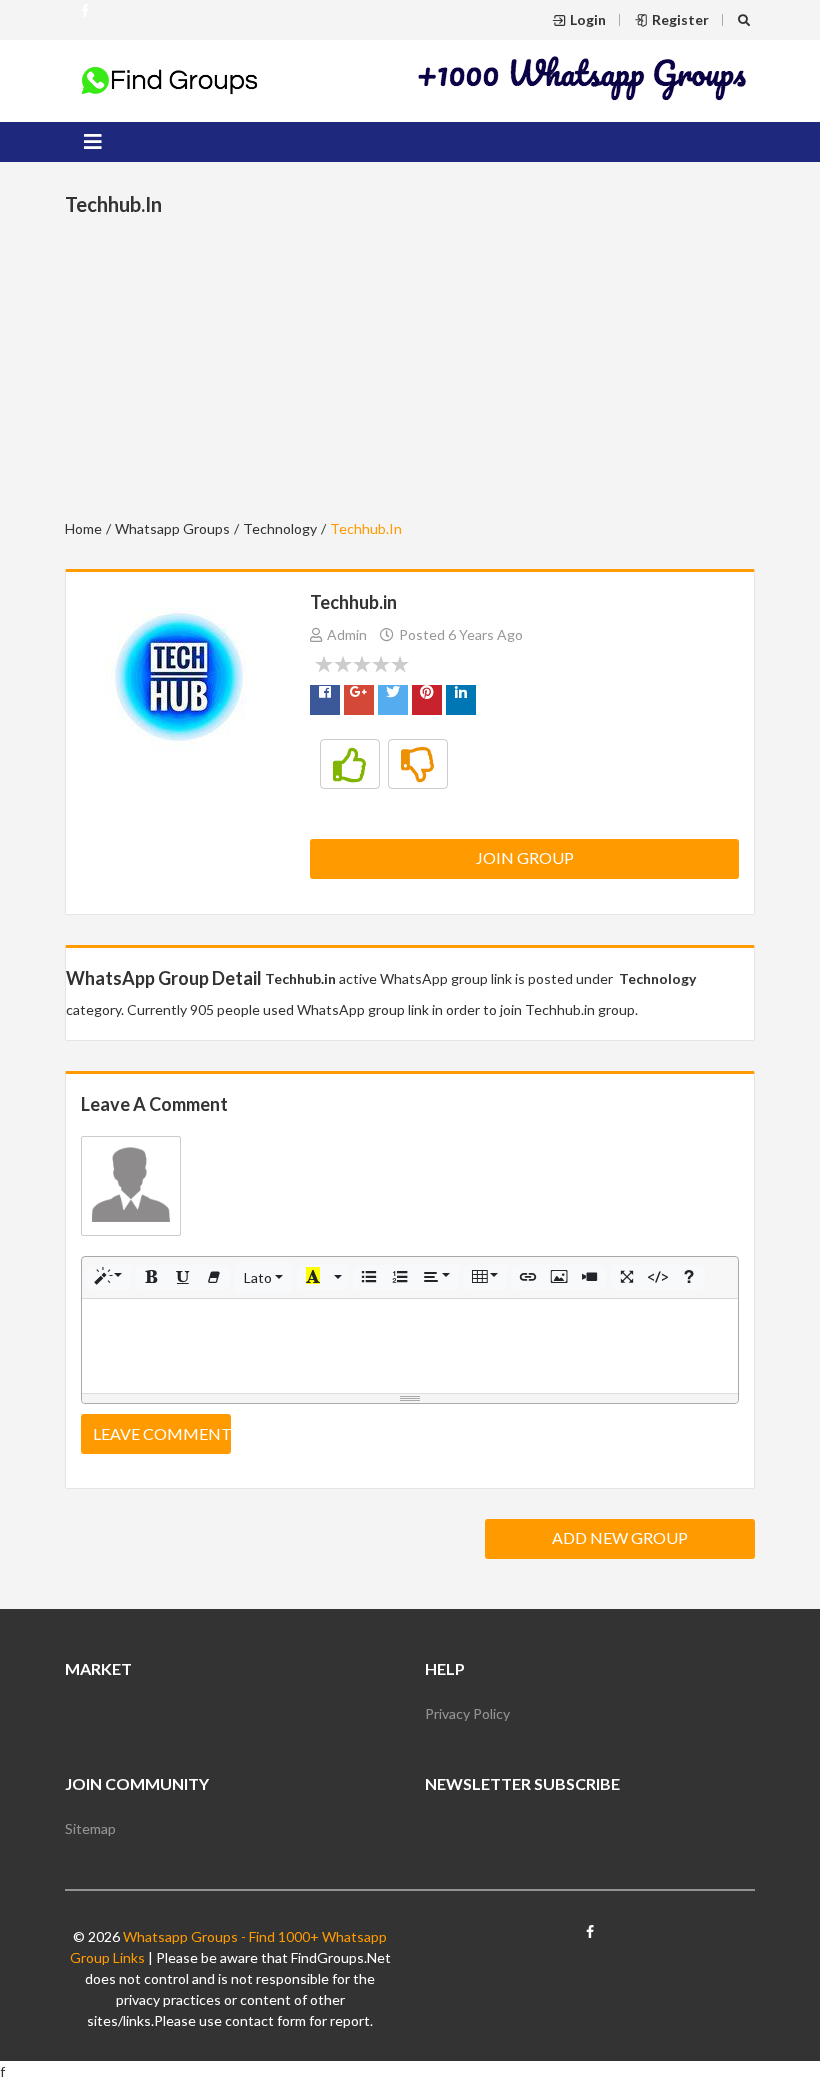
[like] (350, 764)
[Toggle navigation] (93, 142)
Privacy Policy (467, 1713)
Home (83, 528)
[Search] (746, 19)
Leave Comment (162, 1433)
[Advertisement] (583, 77)
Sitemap (90, 1828)
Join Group (525, 857)
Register (680, 19)
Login (588, 19)
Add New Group (620, 1537)
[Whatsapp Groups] (85, 19)
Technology (280, 528)
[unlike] (418, 764)
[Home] (170, 79)
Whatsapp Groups (172, 528)
